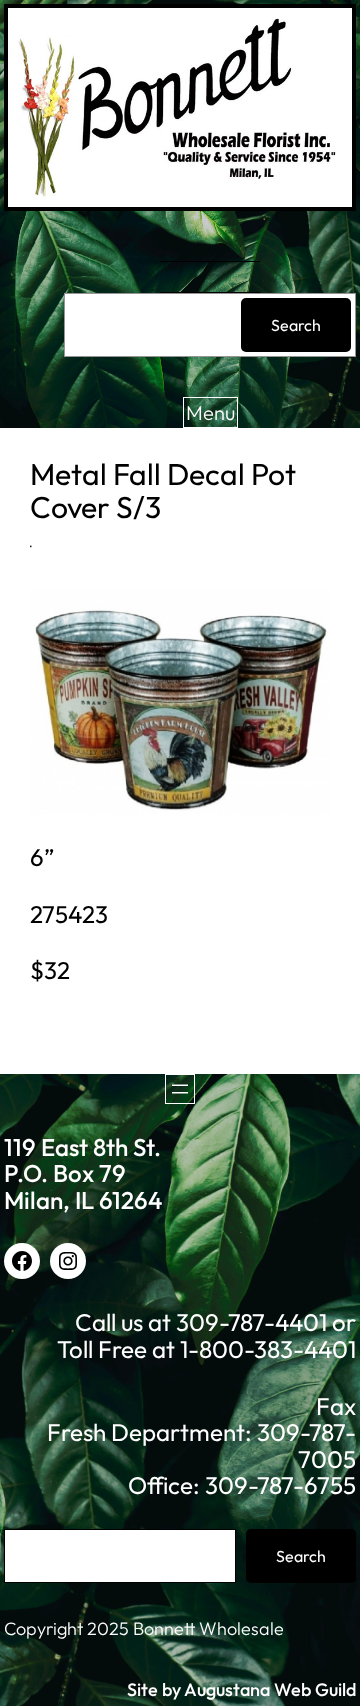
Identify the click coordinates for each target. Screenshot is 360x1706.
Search (296, 325)
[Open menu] (180, 1089)
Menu (210, 412)
